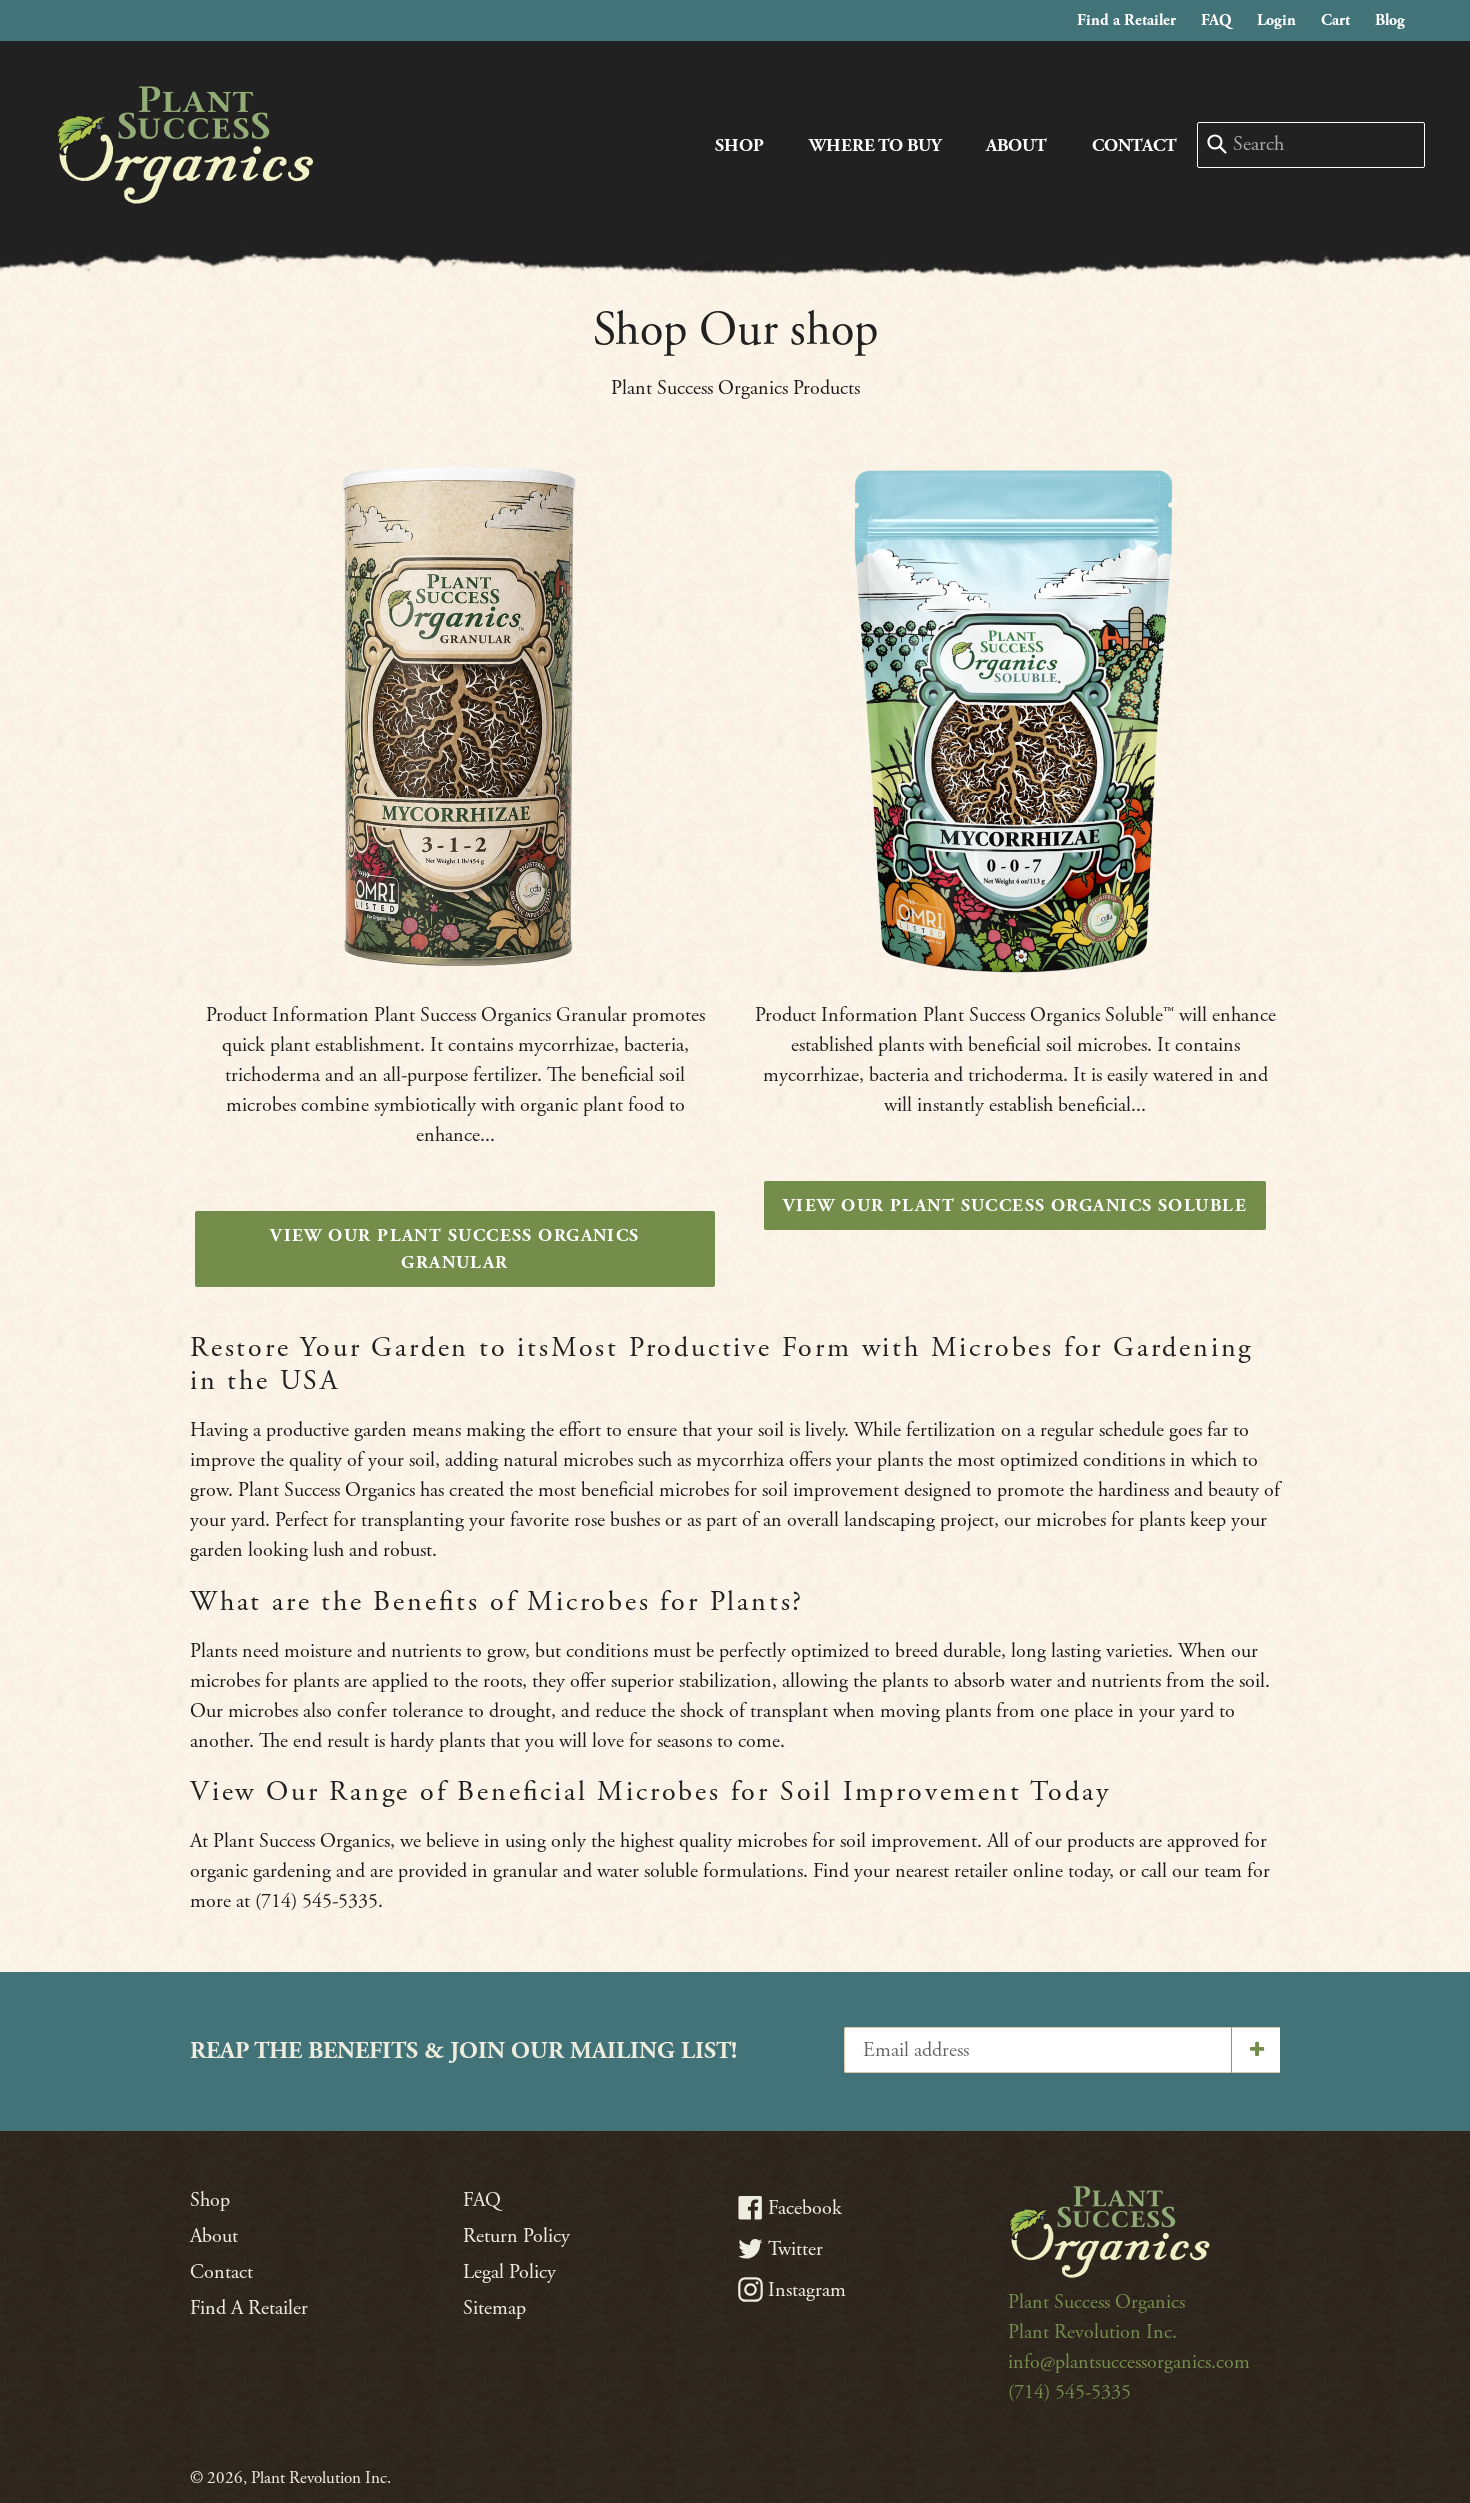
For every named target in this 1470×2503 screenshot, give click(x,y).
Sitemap (494, 2308)
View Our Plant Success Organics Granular (455, 1249)
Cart (1340, 20)
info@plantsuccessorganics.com (1129, 2362)
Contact (1134, 145)
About (1016, 145)
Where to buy (875, 145)
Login (1281, 20)
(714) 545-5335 (1069, 2392)
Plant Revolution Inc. (1092, 2332)
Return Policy (516, 2236)
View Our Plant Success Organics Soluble (1015, 1205)
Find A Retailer (249, 2308)
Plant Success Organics (1096, 2302)
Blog (1395, 20)
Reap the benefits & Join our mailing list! (463, 2051)
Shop (739, 145)
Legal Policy (509, 2272)
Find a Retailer (1131, 20)
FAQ (1221, 20)
